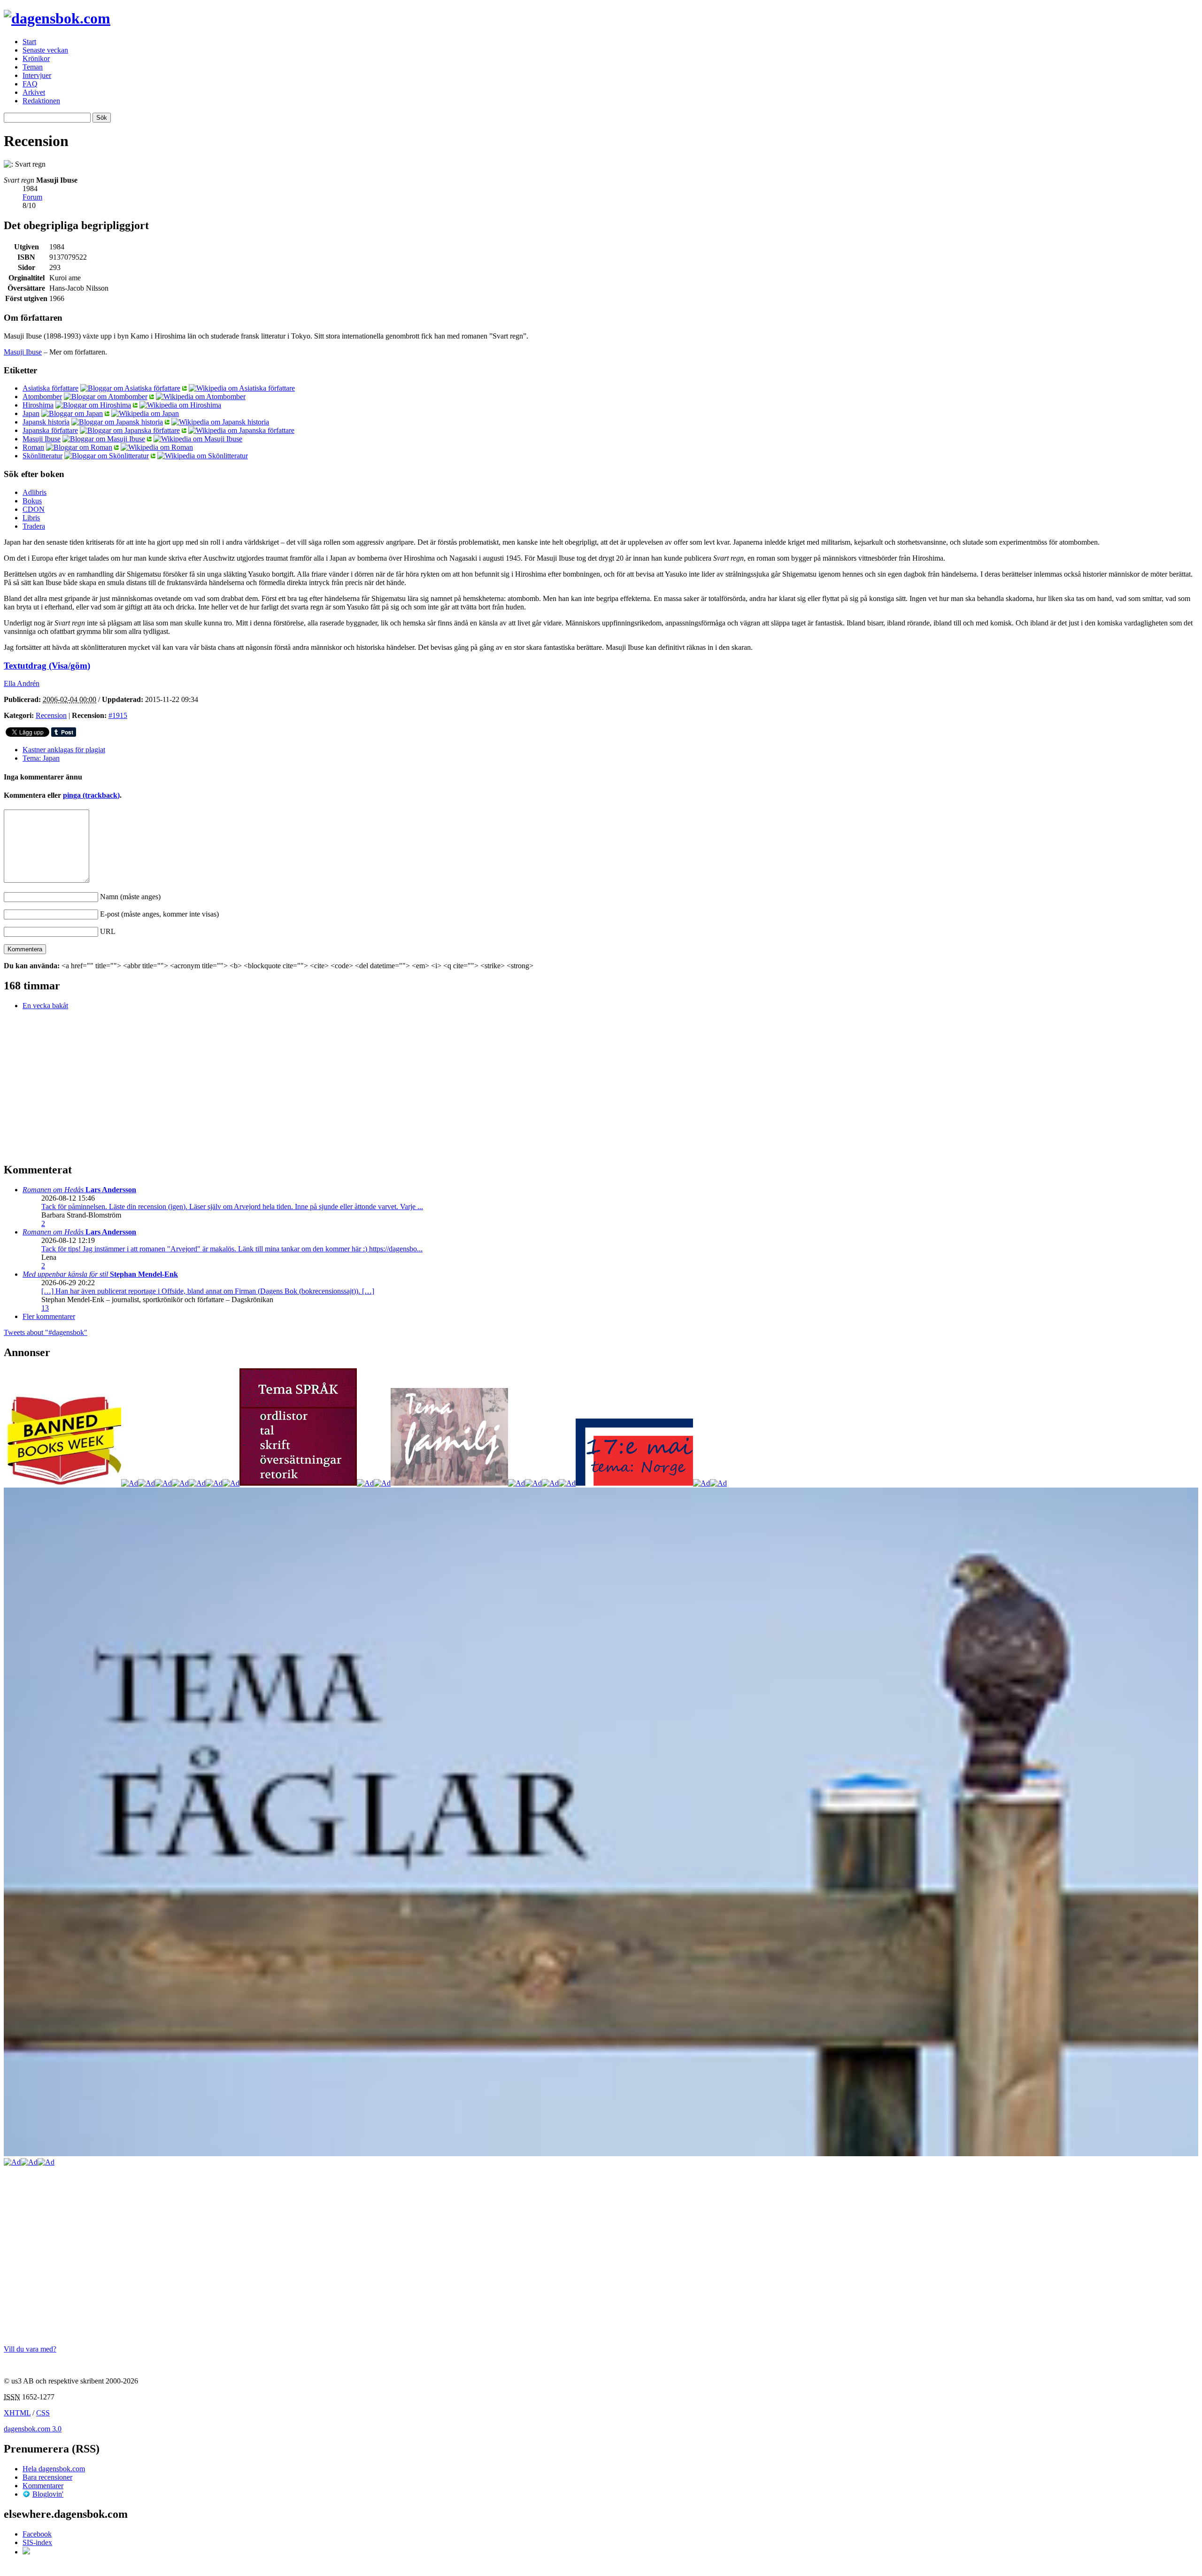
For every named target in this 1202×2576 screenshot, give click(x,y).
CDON (34, 509)
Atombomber (42, 397)
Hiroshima (38, 405)
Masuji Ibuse (23, 352)
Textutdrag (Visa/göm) (47, 666)
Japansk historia (46, 422)
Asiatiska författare (50, 388)
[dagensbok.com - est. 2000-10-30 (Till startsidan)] (57, 18)
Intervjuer (37, 75)
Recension (51, 715)
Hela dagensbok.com (54, 2469)
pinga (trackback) (91, 795)
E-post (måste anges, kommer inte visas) (159, 914)
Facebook (37, 2534)
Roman (33, 447)
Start (29, 42)
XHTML (17, 2413)
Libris (31, 518)
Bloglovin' (48, 2494)
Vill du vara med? (30, 2349)
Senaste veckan (45, 50)
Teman (33, 67)
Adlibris (35, 492)
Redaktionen (41, 101)
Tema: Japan (41, 758)
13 (45, 1308)
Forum (32, 197)
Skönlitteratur (42, 456)
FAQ (30, 84)
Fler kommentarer (49, 1316)
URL (108, 931)
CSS (43, 2413)
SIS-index (37, 2542)
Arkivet (34, 92)
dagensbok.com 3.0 (33, 2429)
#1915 (118, 715)
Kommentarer (43, 2486)
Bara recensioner (47, 2477)
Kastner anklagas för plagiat (64, 750)
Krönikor (36, 58)
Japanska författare (50, 430)
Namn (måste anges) (130, 897)
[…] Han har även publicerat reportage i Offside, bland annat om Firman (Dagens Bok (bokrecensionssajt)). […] (208, 1291)
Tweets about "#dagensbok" (46, 1332)
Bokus (32, 501)
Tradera (34, 526)
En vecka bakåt (45, 1006)
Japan (31, 413)
